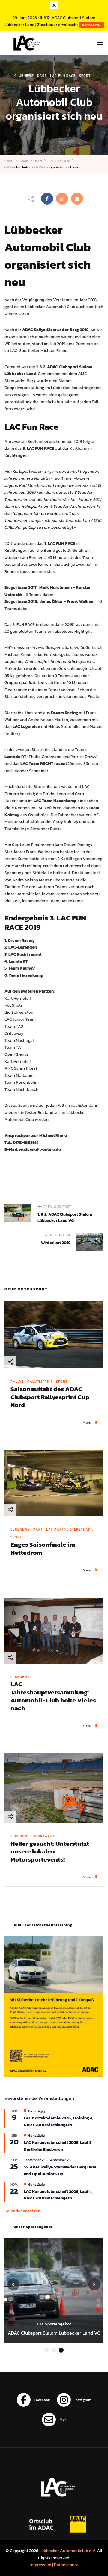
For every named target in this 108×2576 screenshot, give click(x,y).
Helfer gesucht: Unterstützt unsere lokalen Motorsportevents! (50, 1851)
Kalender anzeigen (22, 2211)
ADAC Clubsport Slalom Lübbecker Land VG (54, 2333)
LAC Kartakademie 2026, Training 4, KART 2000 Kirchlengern (58, 2121)
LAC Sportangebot (54, 2324)
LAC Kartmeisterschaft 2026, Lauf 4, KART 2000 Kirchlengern (58, 2195)
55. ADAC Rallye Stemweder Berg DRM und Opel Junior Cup (60, 2170)
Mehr (87, 1422)
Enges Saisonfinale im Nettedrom (43, 1548)
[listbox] (54, 2296)
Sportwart (44, 1836)
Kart (42, 76)
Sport (85, 76)
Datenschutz (66, 2565)
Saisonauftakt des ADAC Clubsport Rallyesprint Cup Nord (50, 1397)
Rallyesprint (40, 1382)
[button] (46, 2350)
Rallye (17, 1382)
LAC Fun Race (63, 76)
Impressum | (42, 2565)
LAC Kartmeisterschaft (69, 1529)
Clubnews (24, 76)
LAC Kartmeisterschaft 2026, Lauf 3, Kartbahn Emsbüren (58, 2146)
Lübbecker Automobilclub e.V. (68, 2551)
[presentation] (13, 2284)
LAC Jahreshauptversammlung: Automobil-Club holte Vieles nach (53, 1696)
